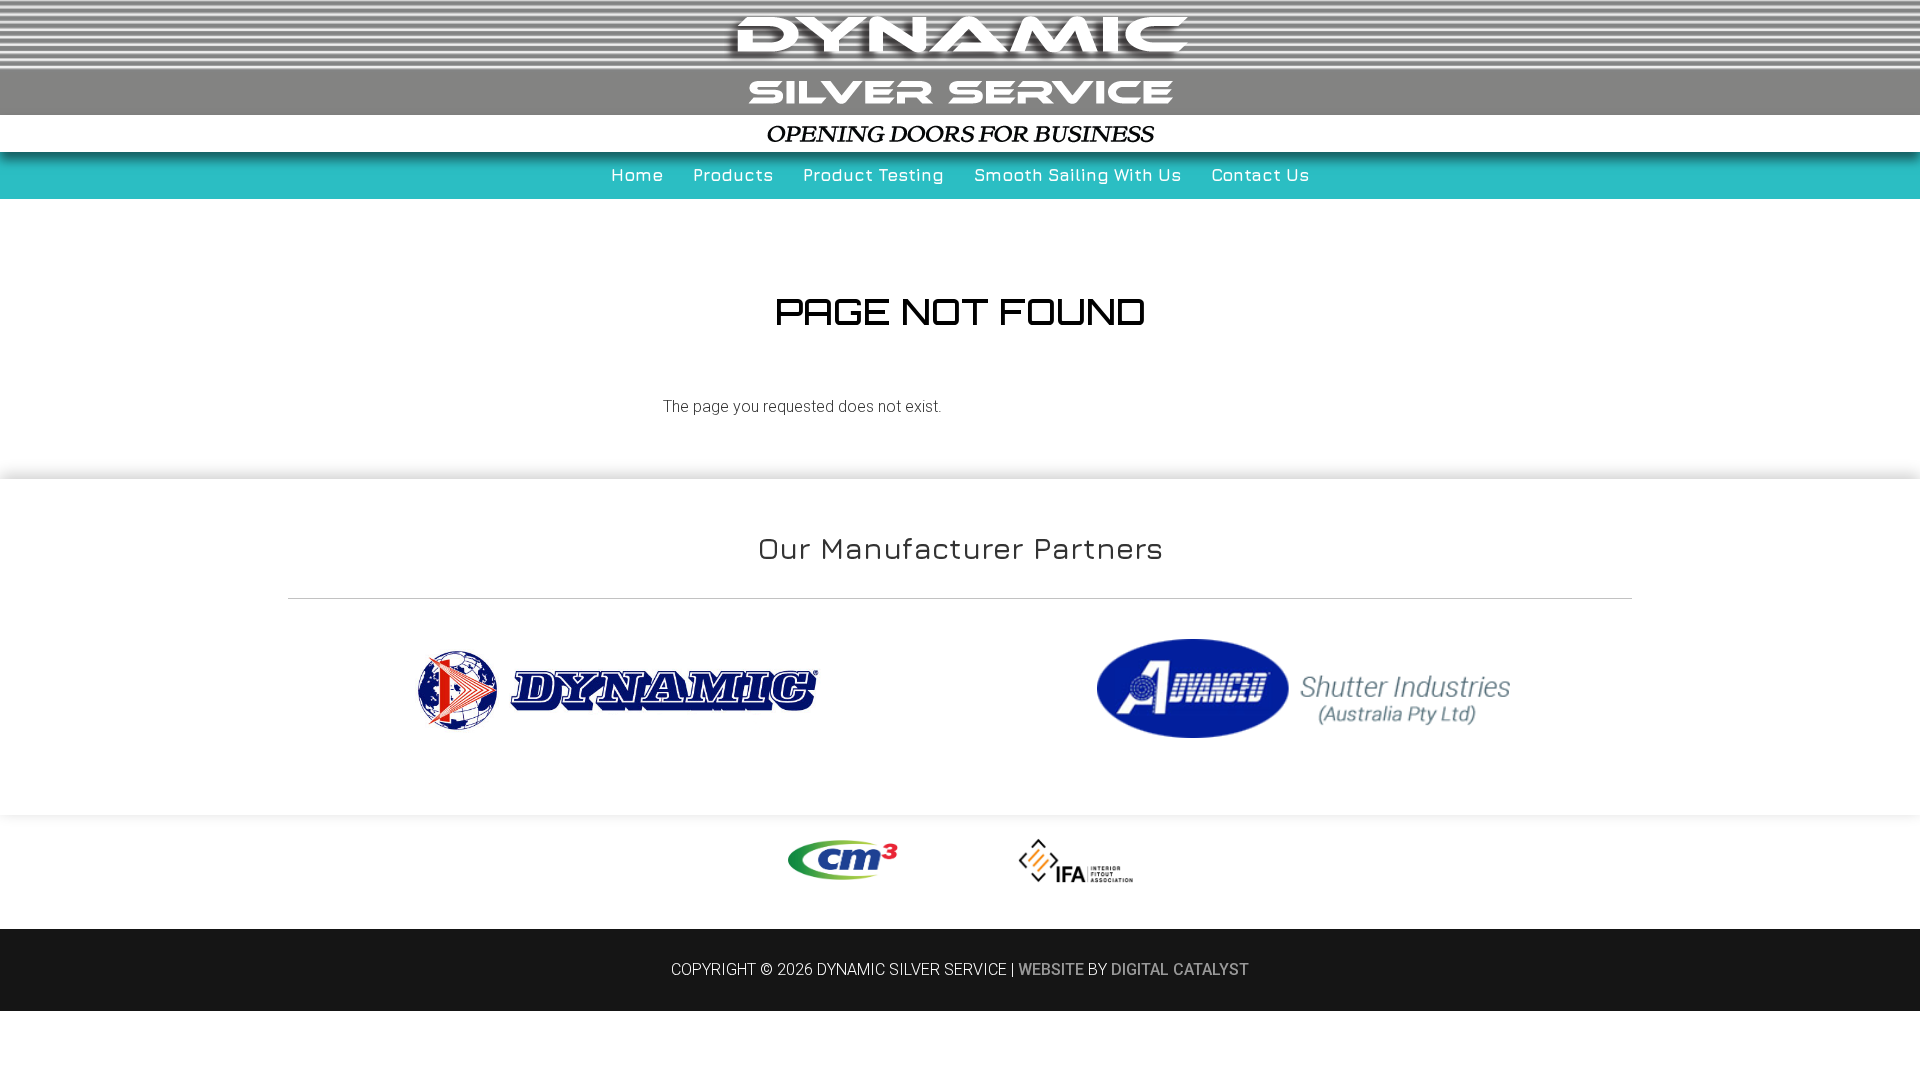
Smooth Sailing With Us (1077, 175)
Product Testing (873, 175)
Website (1051, 969)
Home (637, 175)
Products (733, 175)
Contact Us (1260, 175)
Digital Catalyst (1180, 969)
